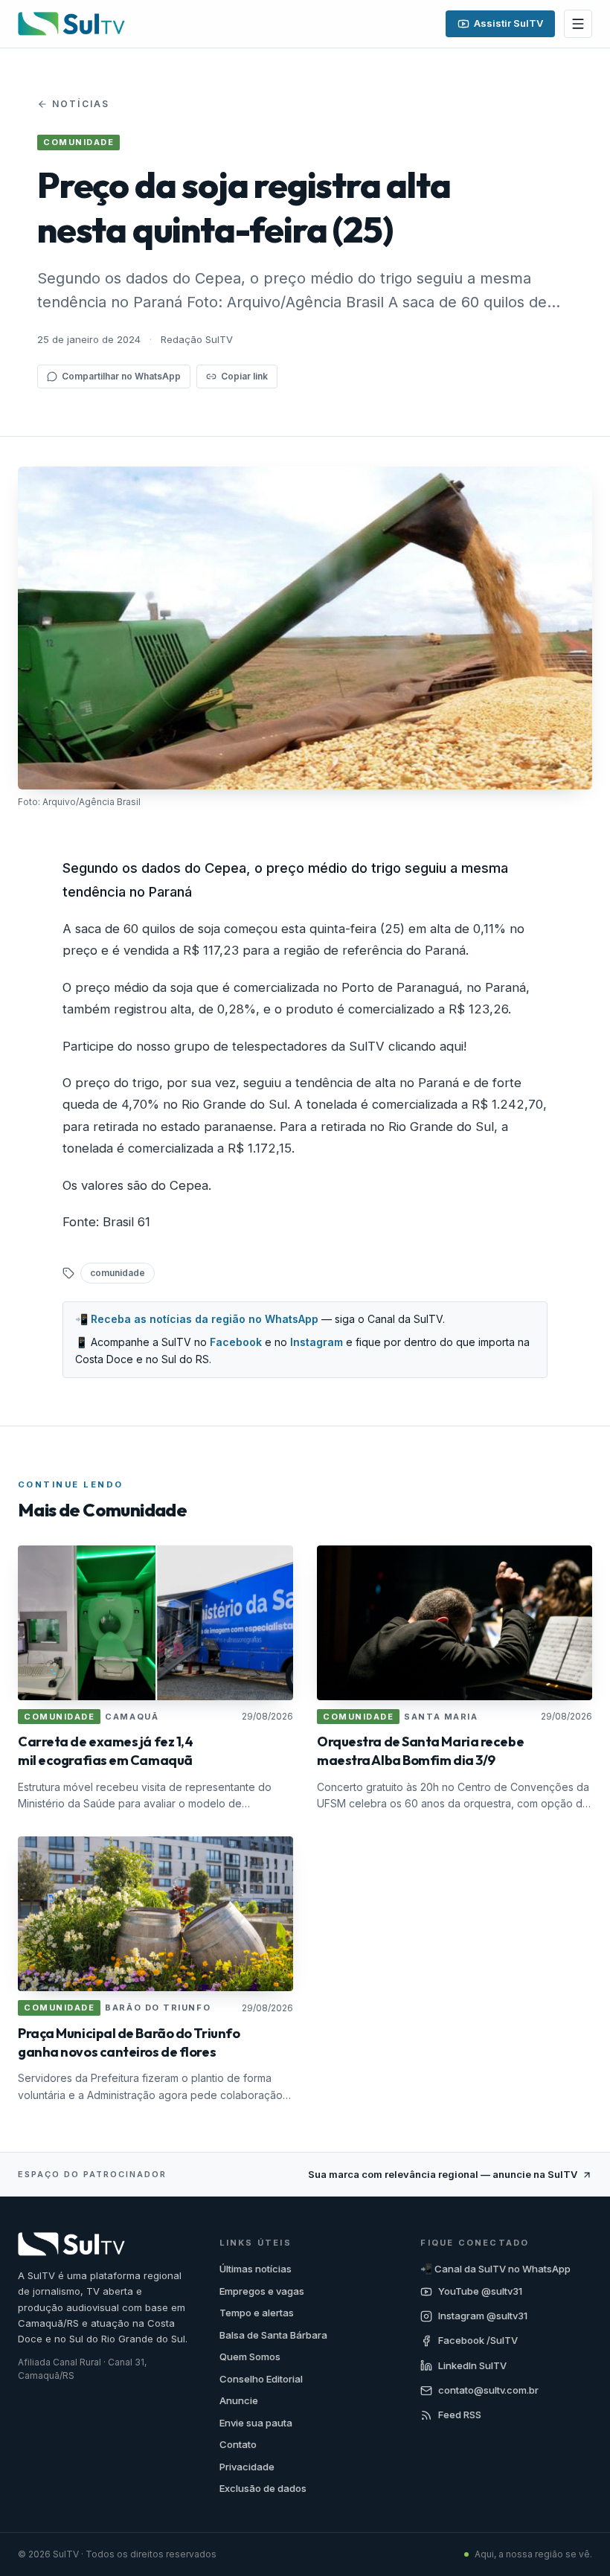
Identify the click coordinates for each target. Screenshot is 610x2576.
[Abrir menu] (578, 24)
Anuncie (239, 2400)
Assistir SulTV (508, 23)
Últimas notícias (256, 2269)
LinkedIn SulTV (472, 2365)
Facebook (236, 1342)
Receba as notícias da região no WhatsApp (205, 1319)
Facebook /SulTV (478, 2340)
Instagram (317, 1342)
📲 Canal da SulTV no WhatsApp (495, 2269)
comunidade (118, 1273)
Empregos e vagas (262, 2291)
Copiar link (244, 376)
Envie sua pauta (256, 2423)
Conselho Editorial (261, 2379)
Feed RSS (460, 2415)
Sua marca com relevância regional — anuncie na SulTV (443, 2174)
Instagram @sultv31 (483, 2316)
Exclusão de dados (263, 2488)
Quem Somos (250, 2356)
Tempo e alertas (257, 2313)
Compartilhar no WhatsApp (121, 376)
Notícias (81, 104)
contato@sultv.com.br (488, 2390)
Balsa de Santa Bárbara (273, 2335)
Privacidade (247, 2467)
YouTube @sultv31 (480, 2291)
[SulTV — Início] (71, 24)
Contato (238, 2444)
